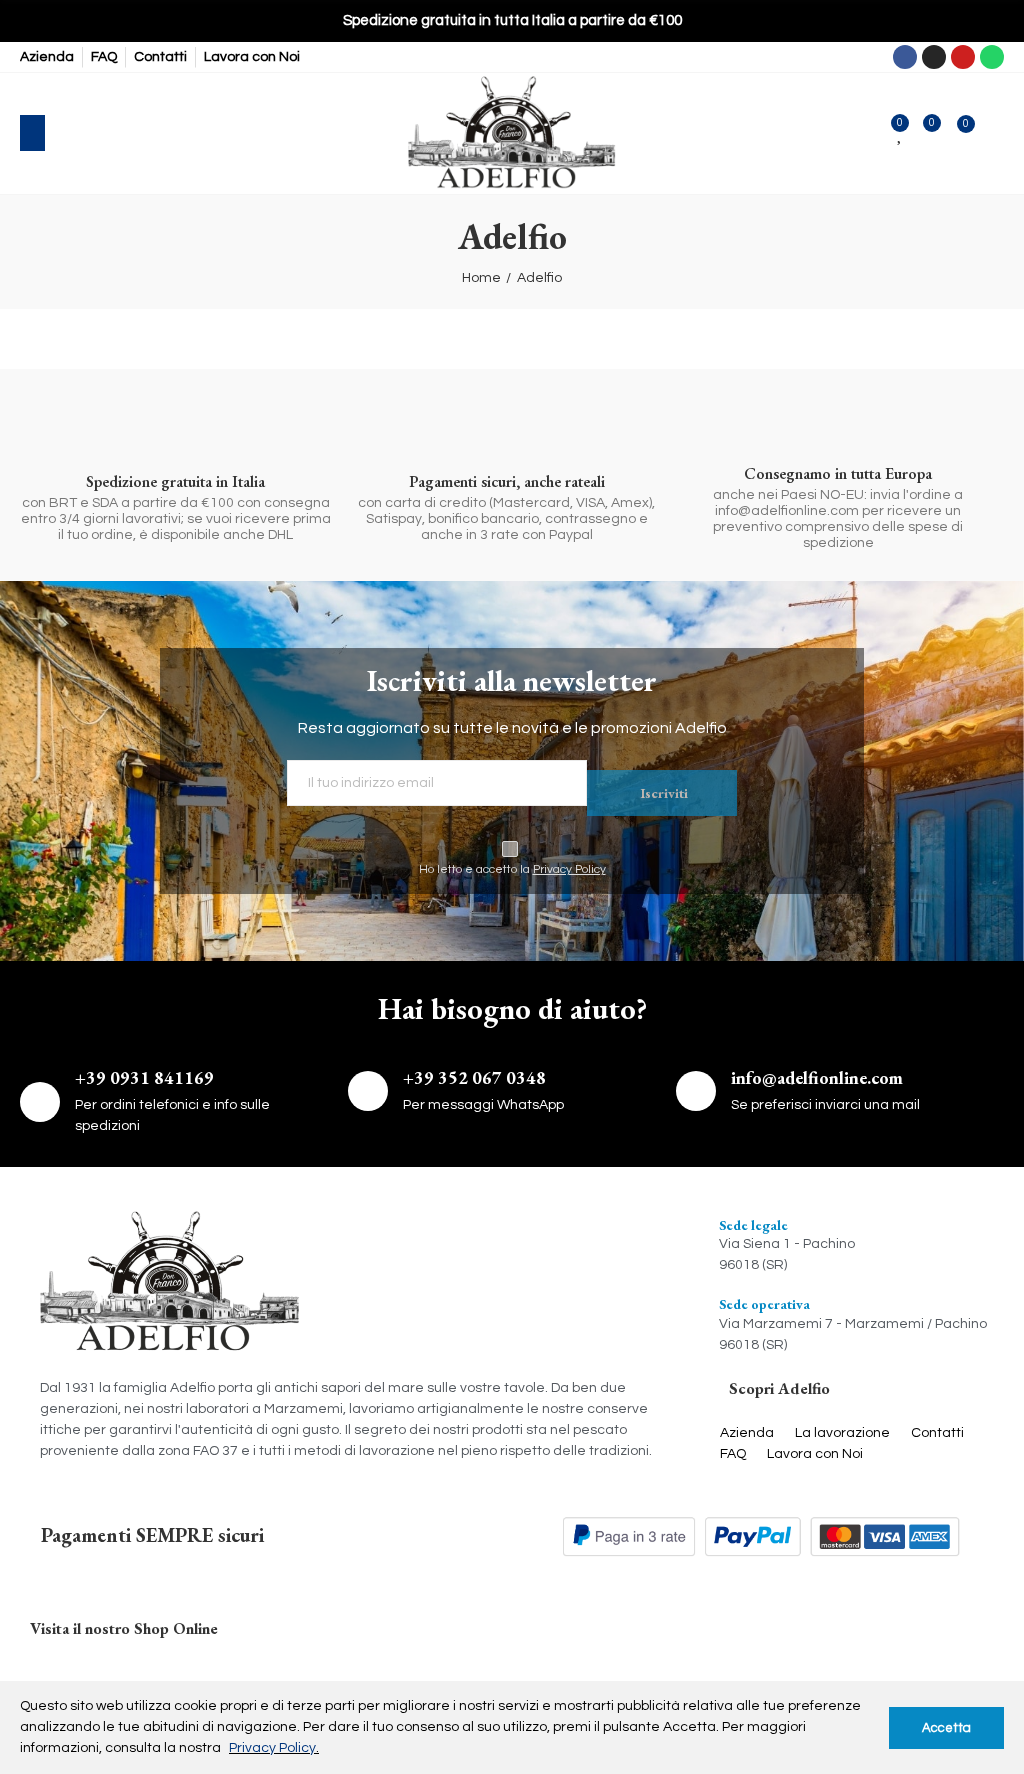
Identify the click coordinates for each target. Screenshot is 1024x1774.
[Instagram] (934, 57)
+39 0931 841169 (144, 1077)
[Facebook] (905, 57)
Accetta (946, 1728)
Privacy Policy (569, 869)
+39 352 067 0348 (474, 1077)
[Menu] (32, 133)
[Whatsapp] (992, 57)
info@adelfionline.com (817, 1077)
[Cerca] (74, 133)
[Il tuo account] (994, 133)
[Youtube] (963, 57)
